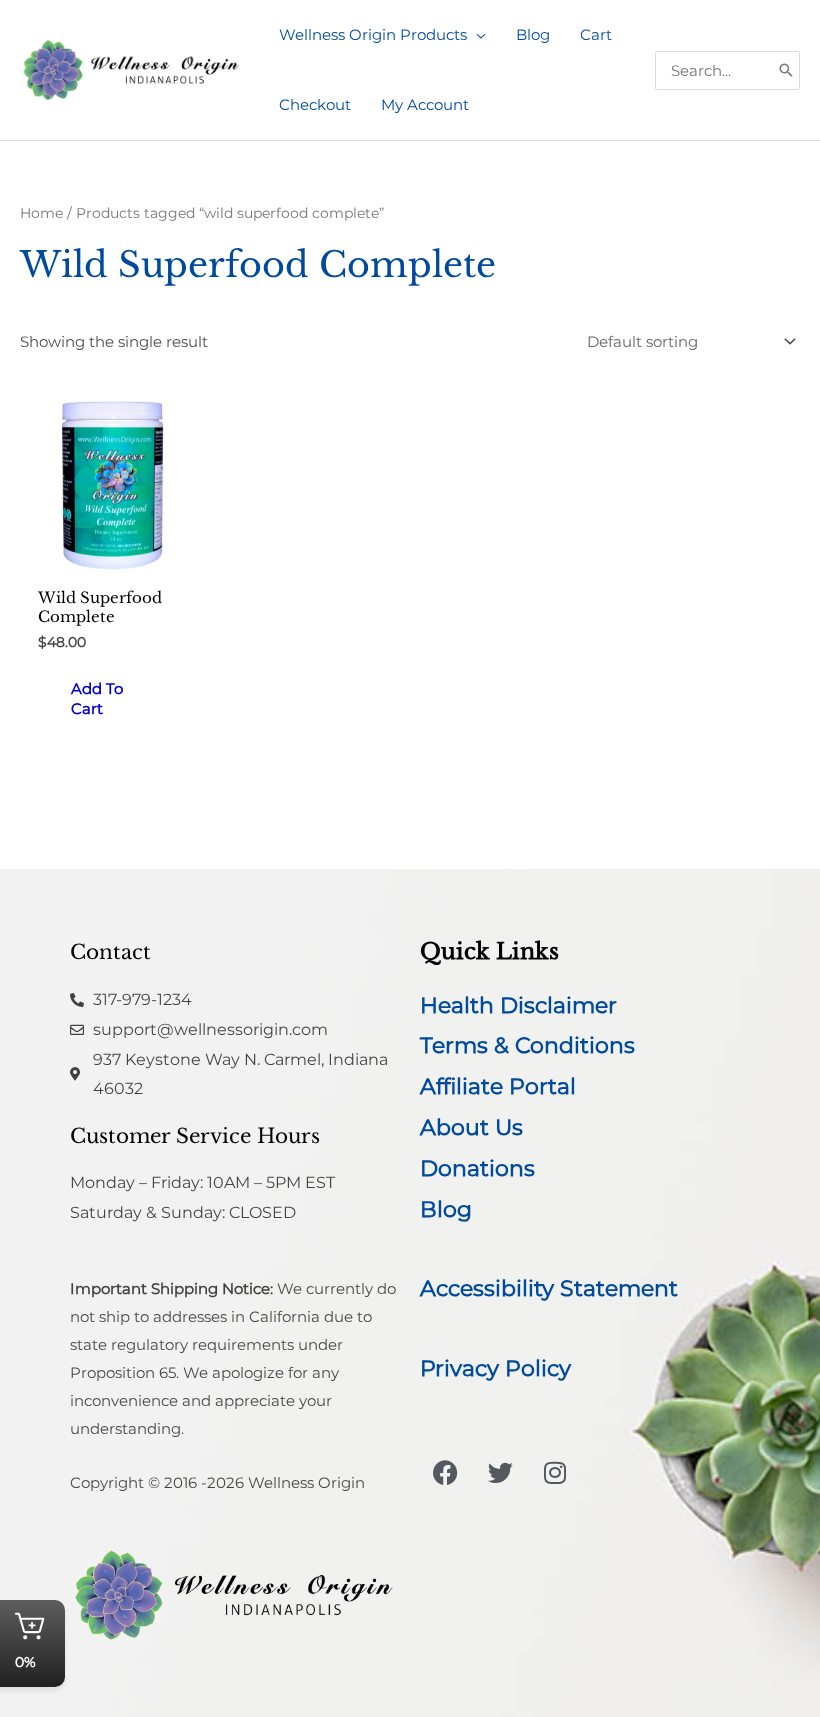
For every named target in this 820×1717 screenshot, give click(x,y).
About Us (471, 1127)
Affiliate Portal (498, 1086)
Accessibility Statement (549, 1288)
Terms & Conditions (527, 1045)
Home (41, 213)
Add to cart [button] (97, 698)
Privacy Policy (495, 1368)
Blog (446, 1209)
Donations (477, 1168)
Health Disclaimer (518, 1005)
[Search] (786, 70)
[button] (476, 35)
